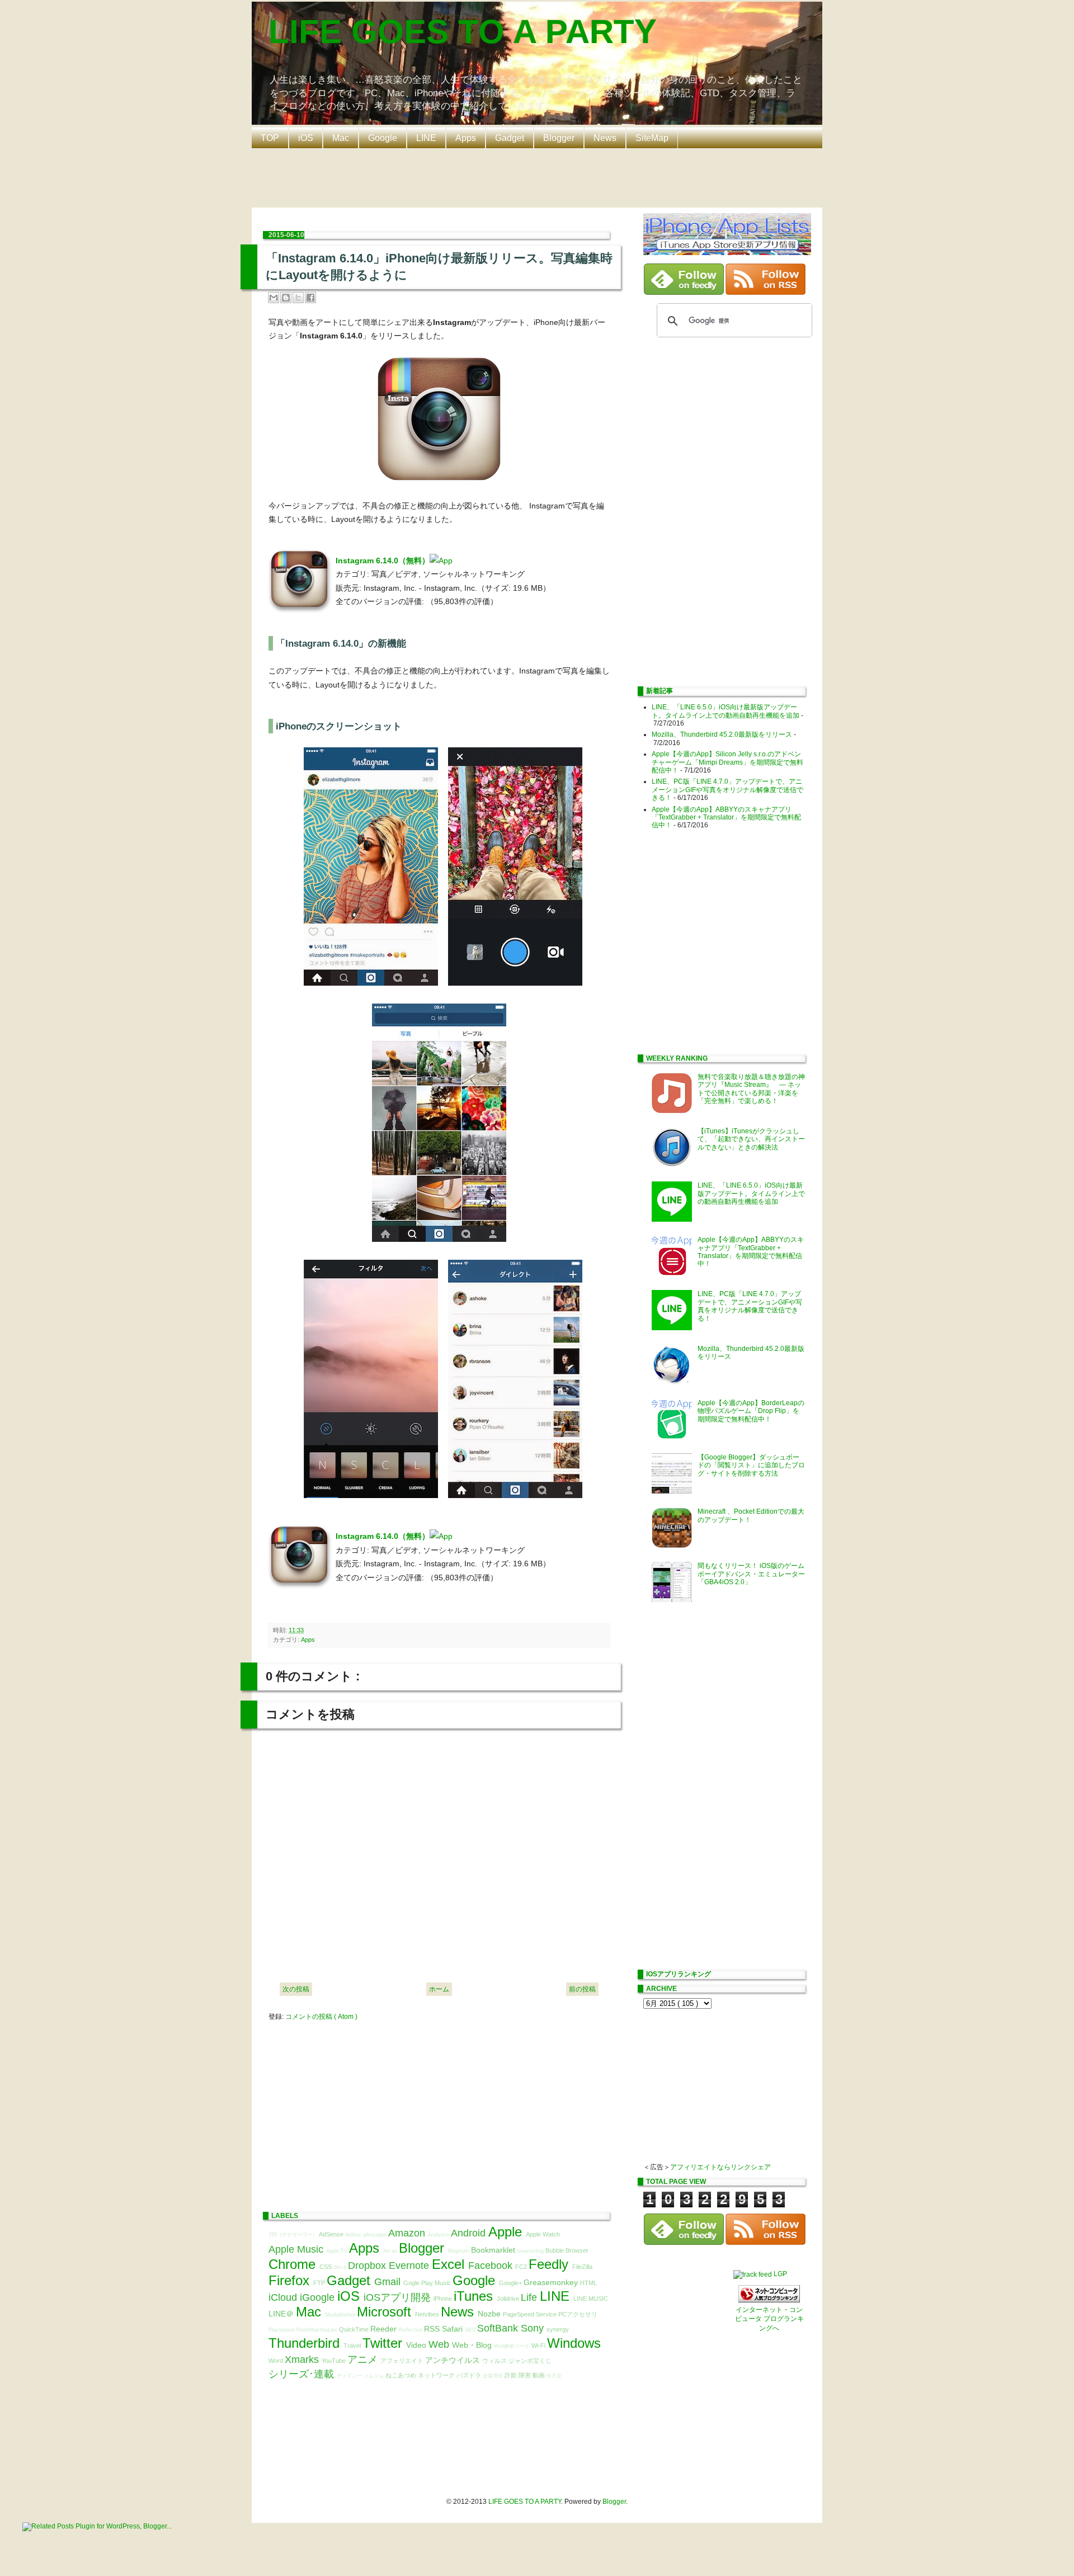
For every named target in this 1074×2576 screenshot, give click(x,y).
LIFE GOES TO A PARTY (463, 32)
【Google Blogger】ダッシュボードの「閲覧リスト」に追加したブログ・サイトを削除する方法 (751, 1465)
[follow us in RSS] (766, 293)
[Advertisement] (540, 177)
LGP (780, 2274)
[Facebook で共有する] (310, 298)
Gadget (510, 138)
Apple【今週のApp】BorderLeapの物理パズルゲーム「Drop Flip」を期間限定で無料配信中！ (751, 1411)
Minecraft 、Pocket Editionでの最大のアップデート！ (751, 1515)
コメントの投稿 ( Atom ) (321, 2017)
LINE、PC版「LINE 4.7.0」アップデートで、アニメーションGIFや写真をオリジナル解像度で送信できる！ (727, 790)
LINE (426, 138)
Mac (341, 138)
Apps (466, 138)
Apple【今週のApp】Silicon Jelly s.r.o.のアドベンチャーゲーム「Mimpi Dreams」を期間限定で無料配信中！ (727, 762)
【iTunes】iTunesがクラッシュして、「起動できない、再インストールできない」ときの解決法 (751, 1139)
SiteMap (652, 138)
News (605, 138)
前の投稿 (582, 1989)
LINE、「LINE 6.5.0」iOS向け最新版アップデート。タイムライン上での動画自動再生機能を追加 (726, 711)
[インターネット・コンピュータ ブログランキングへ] (769, 2300)
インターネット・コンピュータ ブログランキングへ (769, 2319)
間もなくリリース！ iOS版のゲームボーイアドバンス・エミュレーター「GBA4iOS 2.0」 (751, 1574)
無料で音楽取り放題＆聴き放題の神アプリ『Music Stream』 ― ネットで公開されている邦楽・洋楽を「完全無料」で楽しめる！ (751, 1089)
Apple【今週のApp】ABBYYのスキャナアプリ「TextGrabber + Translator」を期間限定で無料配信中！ (726, 818)
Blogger (559, 138)
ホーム (439, 1989)
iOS (306, 138)
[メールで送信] (274, 298)
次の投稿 (296, 1989)
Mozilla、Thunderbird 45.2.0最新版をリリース (722, 734)
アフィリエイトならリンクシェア (720, 2167)
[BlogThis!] (286, 298)
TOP (270, 138)
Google (383, 138)
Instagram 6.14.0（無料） (383, 561)
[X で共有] (298, 298)
